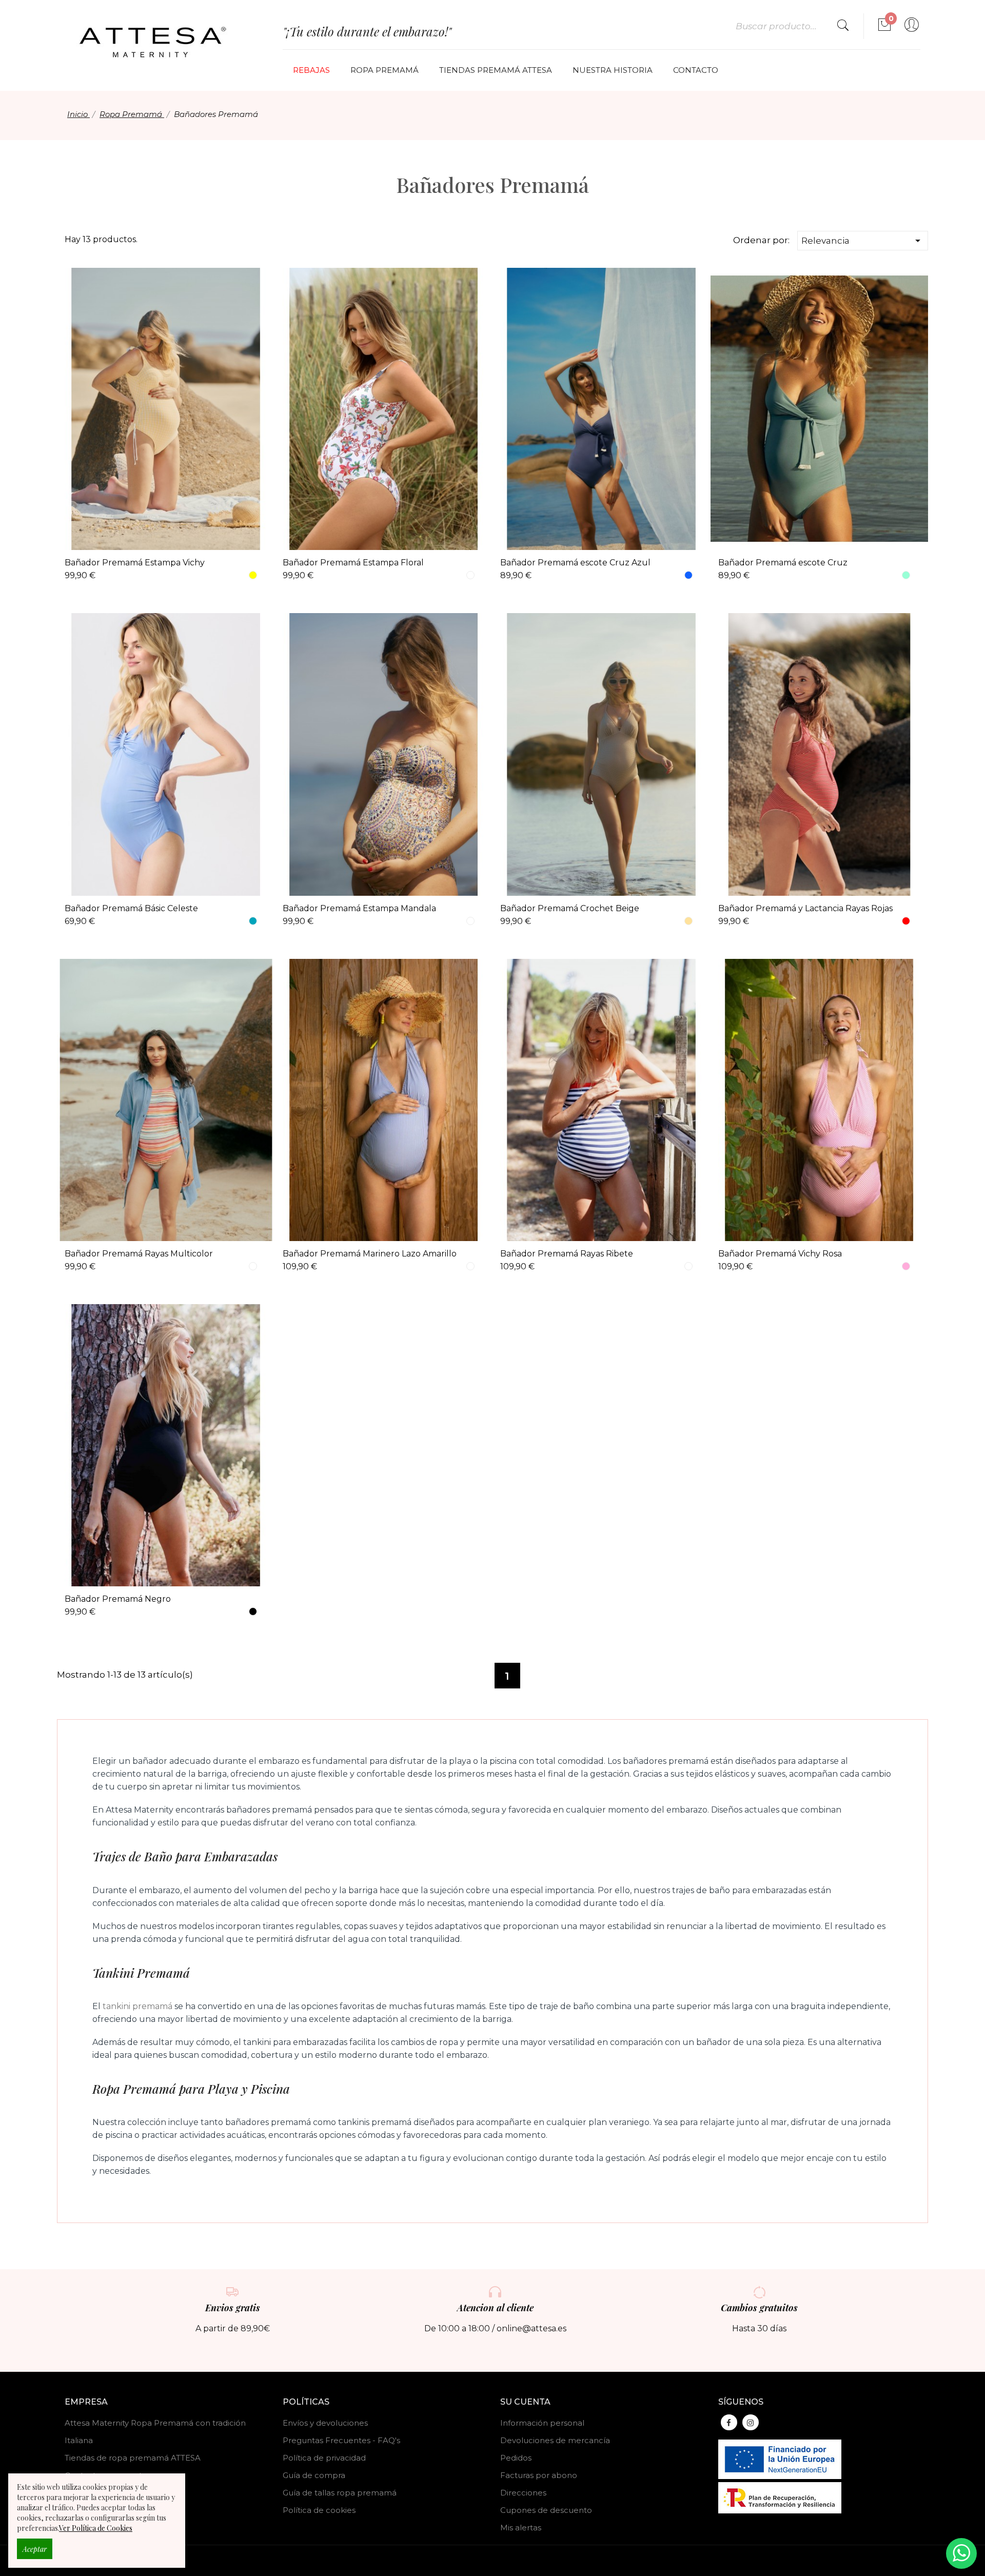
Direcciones (523, 2493)
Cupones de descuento (546, 2510)
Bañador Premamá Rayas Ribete (567, 1254)
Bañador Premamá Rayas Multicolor (139, 1254)
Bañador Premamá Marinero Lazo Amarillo (370, 1254)
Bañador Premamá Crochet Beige (570, 908)
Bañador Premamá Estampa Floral (353, 563)
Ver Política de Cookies (96, 2528)
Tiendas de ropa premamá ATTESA (133, 2458)
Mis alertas (521, 2528)
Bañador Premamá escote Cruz (783, 563)
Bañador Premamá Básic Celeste (131, 908)
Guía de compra (314, 2475)
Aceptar (35, 2549)
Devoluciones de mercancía (555, 2440)
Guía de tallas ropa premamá (340, 2493)
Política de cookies (319, 2510)
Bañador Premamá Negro (118, 1599)
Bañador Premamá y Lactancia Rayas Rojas (805, 908)
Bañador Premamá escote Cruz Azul (575, 563)
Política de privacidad (324, 2458)
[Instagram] (751, 2422)
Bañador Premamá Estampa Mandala (359, 908)
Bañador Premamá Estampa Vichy (135, 563)
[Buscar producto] (843, 26)
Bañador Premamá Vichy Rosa (780, 1254)
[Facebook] (729, 2422)
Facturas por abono (539, 2475)
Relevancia (863, 241)
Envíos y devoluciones (325, 2423)
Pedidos (516, 2458)
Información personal (542, 2423)
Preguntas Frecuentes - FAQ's (341, 2440)
